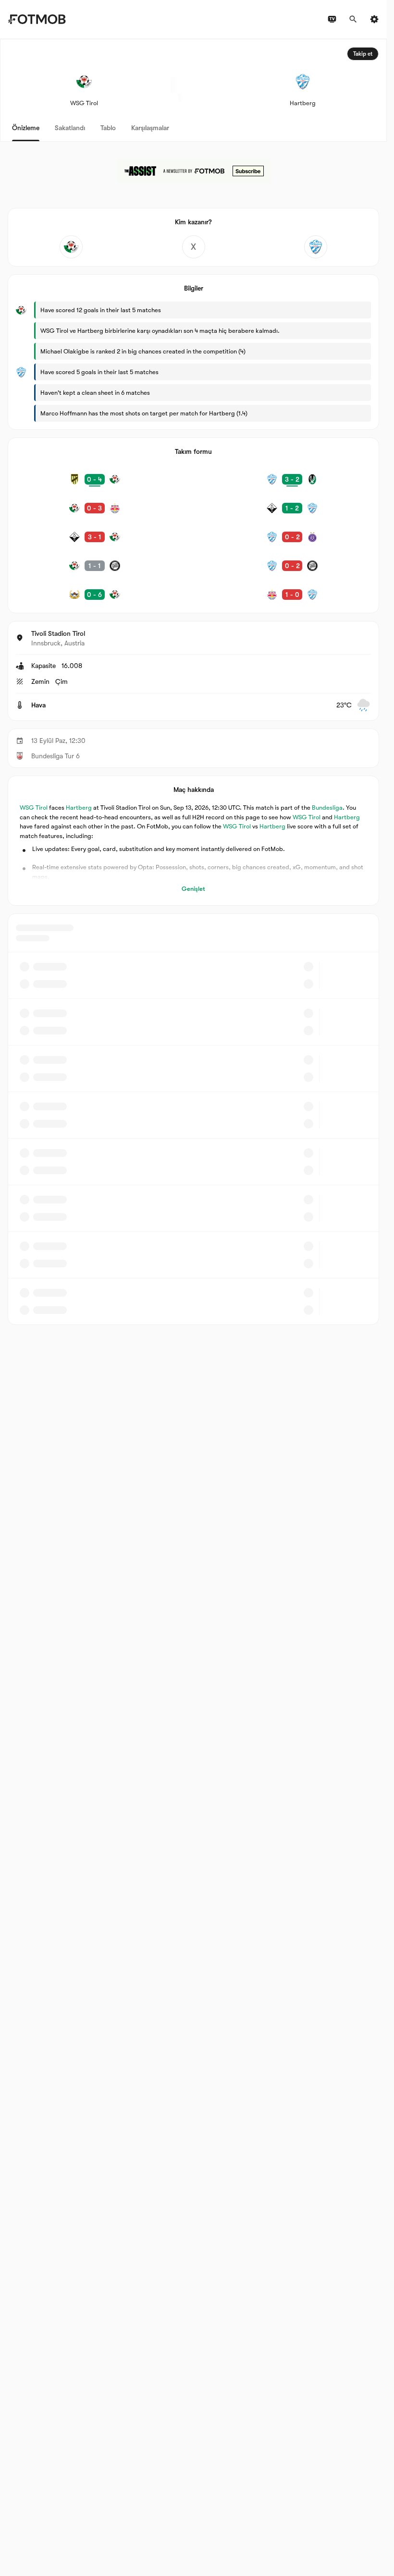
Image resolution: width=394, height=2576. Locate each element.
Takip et (363, 54)
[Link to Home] (37, 19)
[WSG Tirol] (71, 247)
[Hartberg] (316, 247)
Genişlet (193, 889)
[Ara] (353, 19)
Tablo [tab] (108, 128)
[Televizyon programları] (332, 19)
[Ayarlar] (374, 19)
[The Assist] (194, 171)
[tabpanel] (193, 682)
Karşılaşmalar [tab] (150, 128)
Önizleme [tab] (26, 128)
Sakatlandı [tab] (70, 128)
